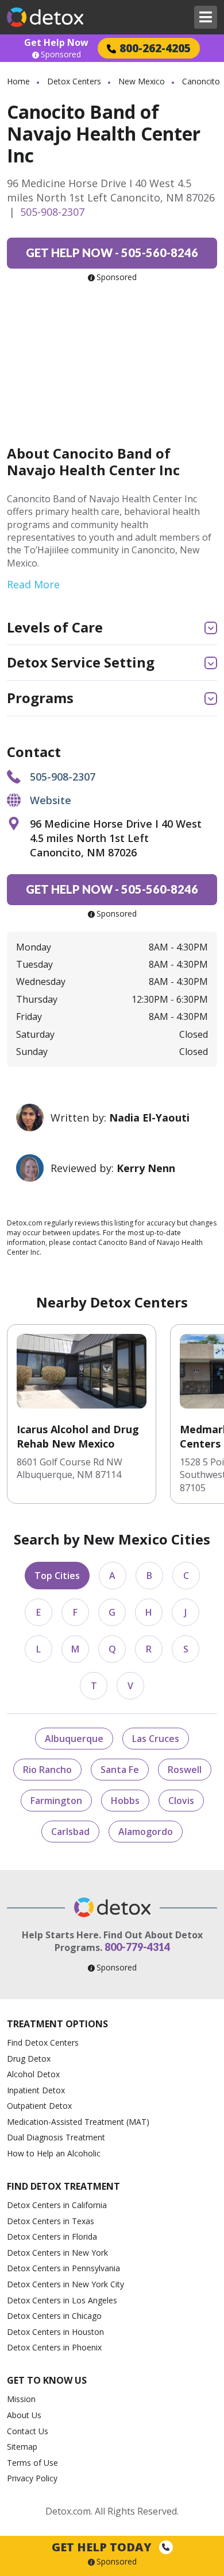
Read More (33, 584)
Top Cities (57, 1576)
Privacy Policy (32, 2478)
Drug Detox (29, 2059)
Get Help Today (103, 2547)
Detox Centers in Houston (55, 2332)
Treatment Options (57, 2024)
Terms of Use (32, 2463)
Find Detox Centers (43, 2042)
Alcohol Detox (33, 2074)
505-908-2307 (52, 212)
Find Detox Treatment (63, 2186)
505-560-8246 (112, 253)
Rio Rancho (47, 1770)
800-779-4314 (137, 1947)
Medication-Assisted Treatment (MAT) (78, 2122)
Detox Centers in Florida (52, 2236)
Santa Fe (120, 1770)
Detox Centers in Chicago (54, 2316)
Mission (21, 2399)
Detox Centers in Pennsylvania (63, 2268)
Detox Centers (74, 81)
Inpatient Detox (36, 2090)
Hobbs (125, 1801)
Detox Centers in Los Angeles (62, 2300)
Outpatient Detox (39, 2106)
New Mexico (142, 81)
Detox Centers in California (57, 2205)
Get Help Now (56, 42)
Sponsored (61, 55)
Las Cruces (156, 1739)
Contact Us (28, 2431)
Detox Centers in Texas (51, 2221)
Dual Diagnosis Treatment (56, 2137)
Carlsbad (70, 1832)
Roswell (185, 1770)
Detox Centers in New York (57, 2253)
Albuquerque (74, 1739)
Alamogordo (146, 1832)
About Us (24, 2415)
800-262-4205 (155, 48)
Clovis (181, 1801)
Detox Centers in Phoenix (54, 2347)
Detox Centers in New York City (65, 2284)
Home (18, 81)
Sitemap (22, 2447)
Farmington (56, 1801)
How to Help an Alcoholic (54, 2153)
